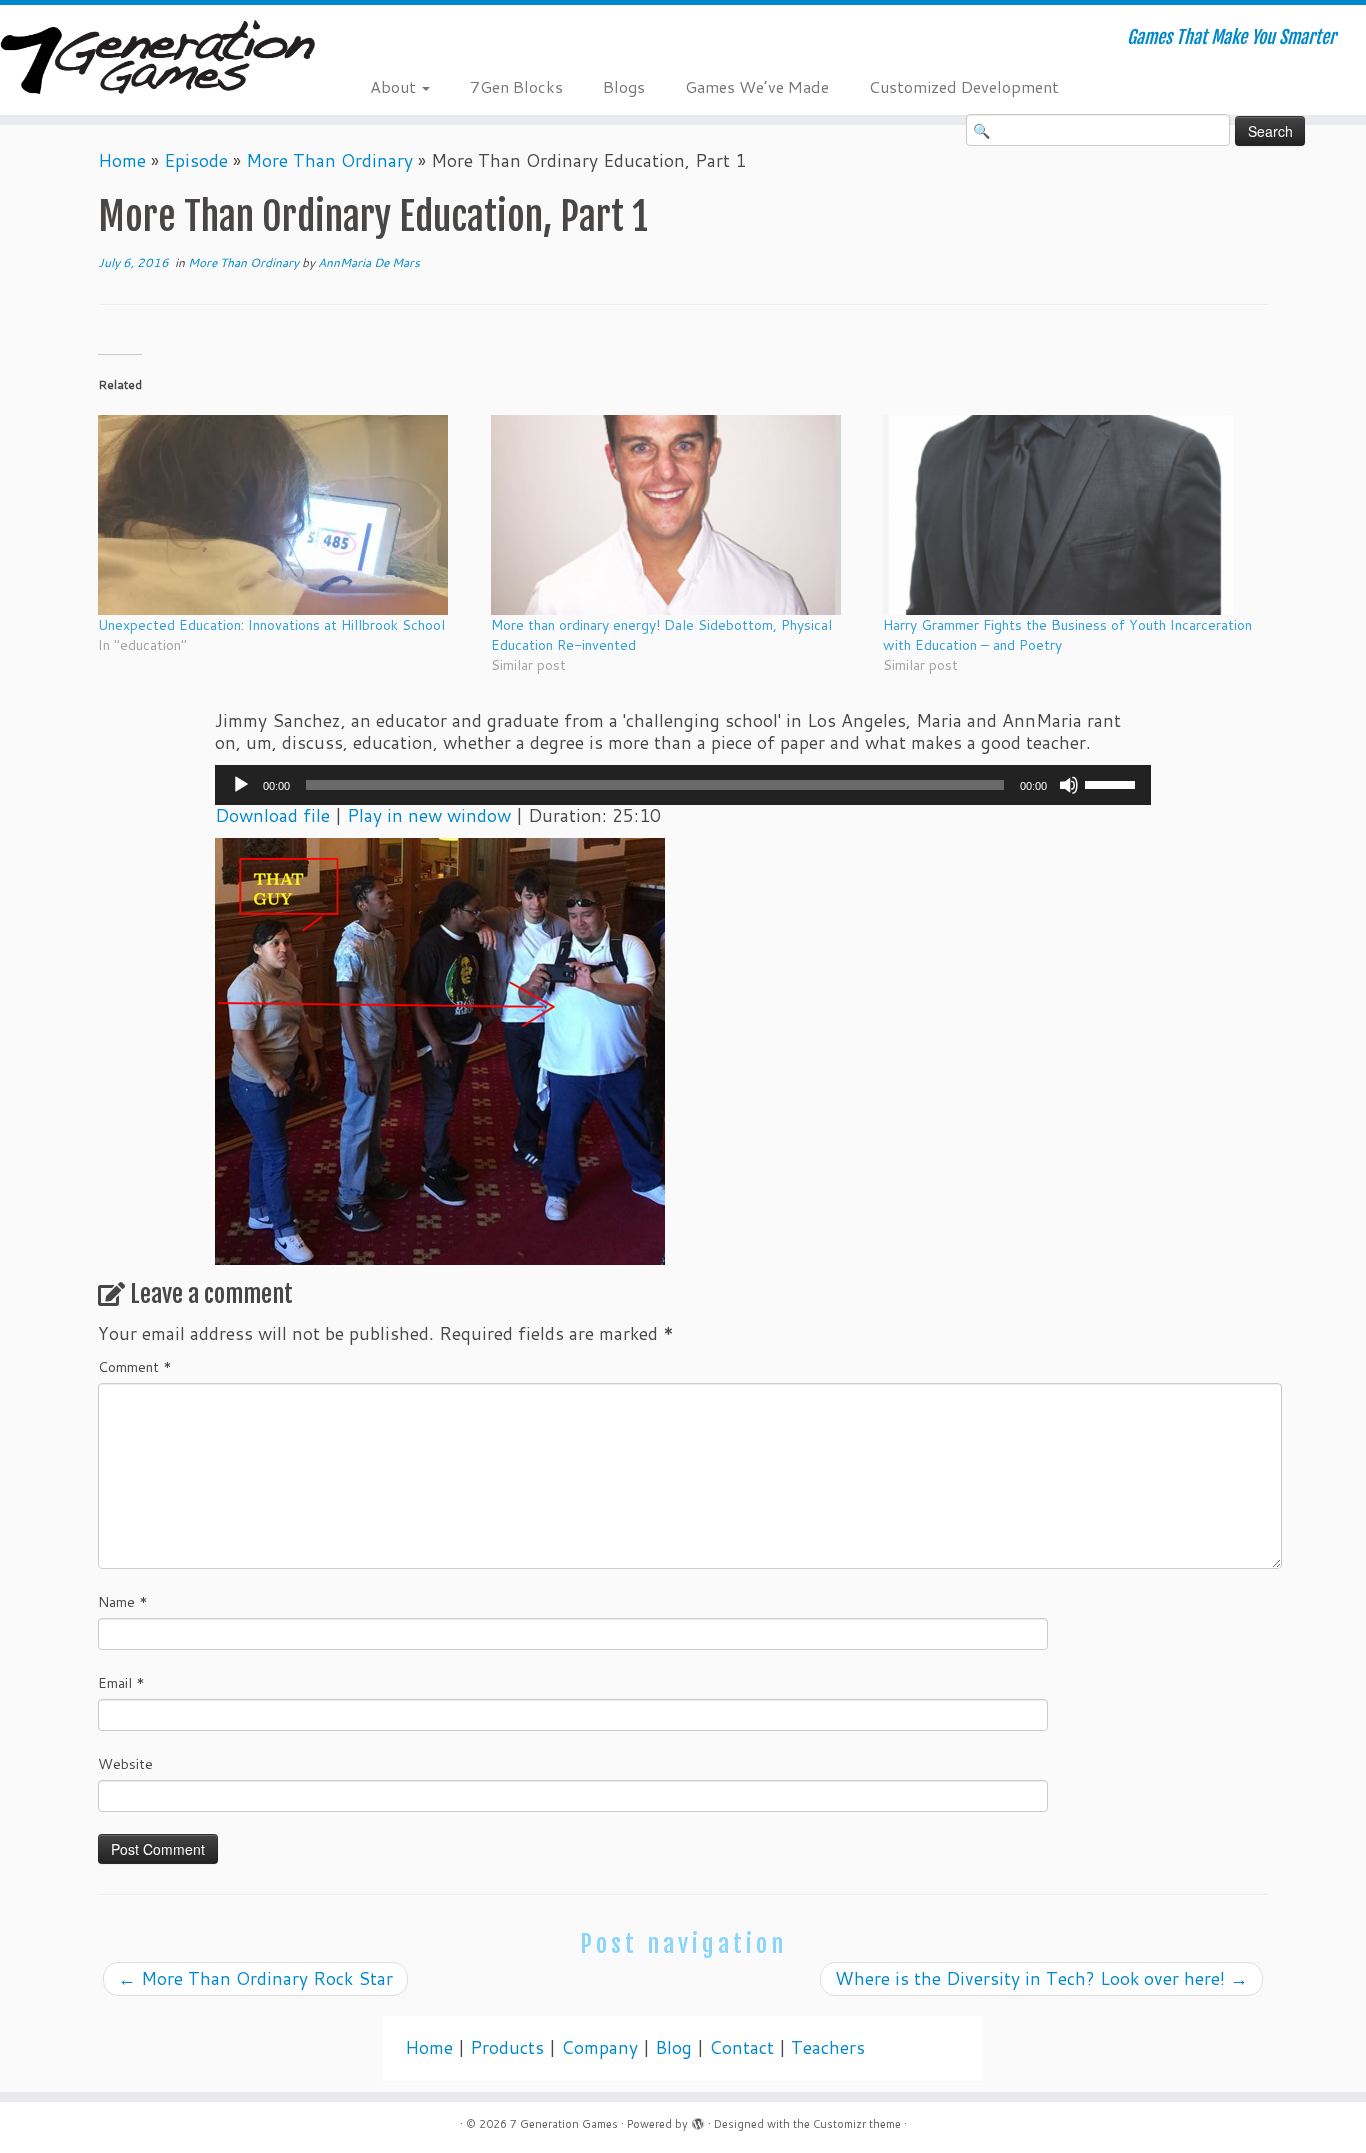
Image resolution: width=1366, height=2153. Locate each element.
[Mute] (1069, 785)
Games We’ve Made (757, 86)
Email (121, 1683)
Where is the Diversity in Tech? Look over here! (1041, 1978)
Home (122, 160)
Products (507, 2047)
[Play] (241, 785)
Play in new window (429, 815)
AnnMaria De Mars (369, 262)
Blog (673, 2047)
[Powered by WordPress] (698, 2120)
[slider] (1113, 783)
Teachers (828, 2047)
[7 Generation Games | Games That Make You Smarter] (157, 59)
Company (599, 2047)
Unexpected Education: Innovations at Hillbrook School (271, 625)
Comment (135, 1367)
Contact (741, 2047)
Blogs (624, 86)
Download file (272, 815)
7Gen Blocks (516, 86)
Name (123, 1602)
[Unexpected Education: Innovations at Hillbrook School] (284, 515)
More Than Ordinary (329, 160)
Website (125, 1764)
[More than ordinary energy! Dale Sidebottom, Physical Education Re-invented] (677, 515)
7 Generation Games (564, 2124)
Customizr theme (857, 2124)
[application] (683, 785)
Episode (196, 160)
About (395, 86)
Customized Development (964, 86)
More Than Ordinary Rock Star (255, 1978)
